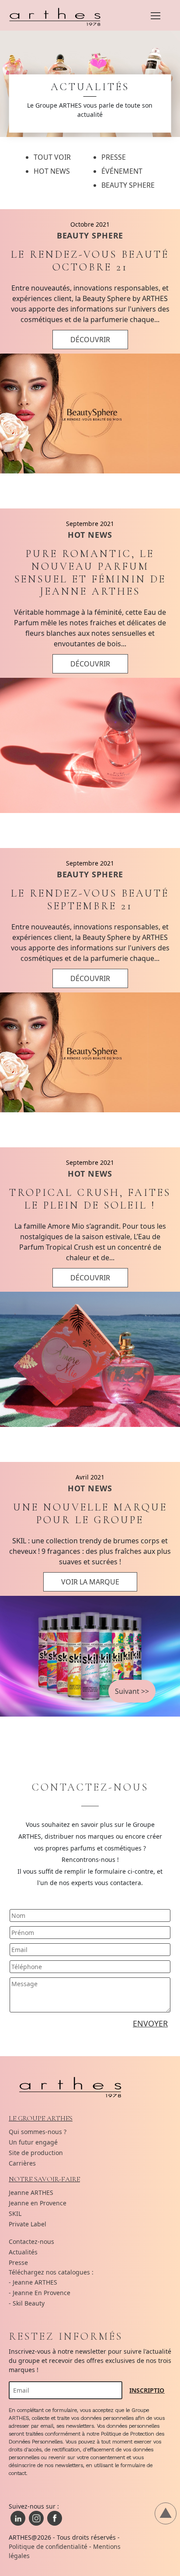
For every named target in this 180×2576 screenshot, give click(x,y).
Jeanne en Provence (38, 2203)
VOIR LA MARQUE (90, 1582)
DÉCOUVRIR (90, 340)
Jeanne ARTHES (31, 2192)
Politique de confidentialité (48, 2546)
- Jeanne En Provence (40, 2293)
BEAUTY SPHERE (90, 235)
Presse (18, 2262)
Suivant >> (132, 1691)
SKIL (15, 2213)
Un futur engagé (33, 2142)
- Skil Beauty (27, 2303)
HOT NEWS (90, 535)
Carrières (22, 2163)
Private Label (28, 2224)
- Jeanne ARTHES (33, 2282)
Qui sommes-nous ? (38, 2132)
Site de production (36, 2153)
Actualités (23, 2252)
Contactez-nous (31, 2241)
